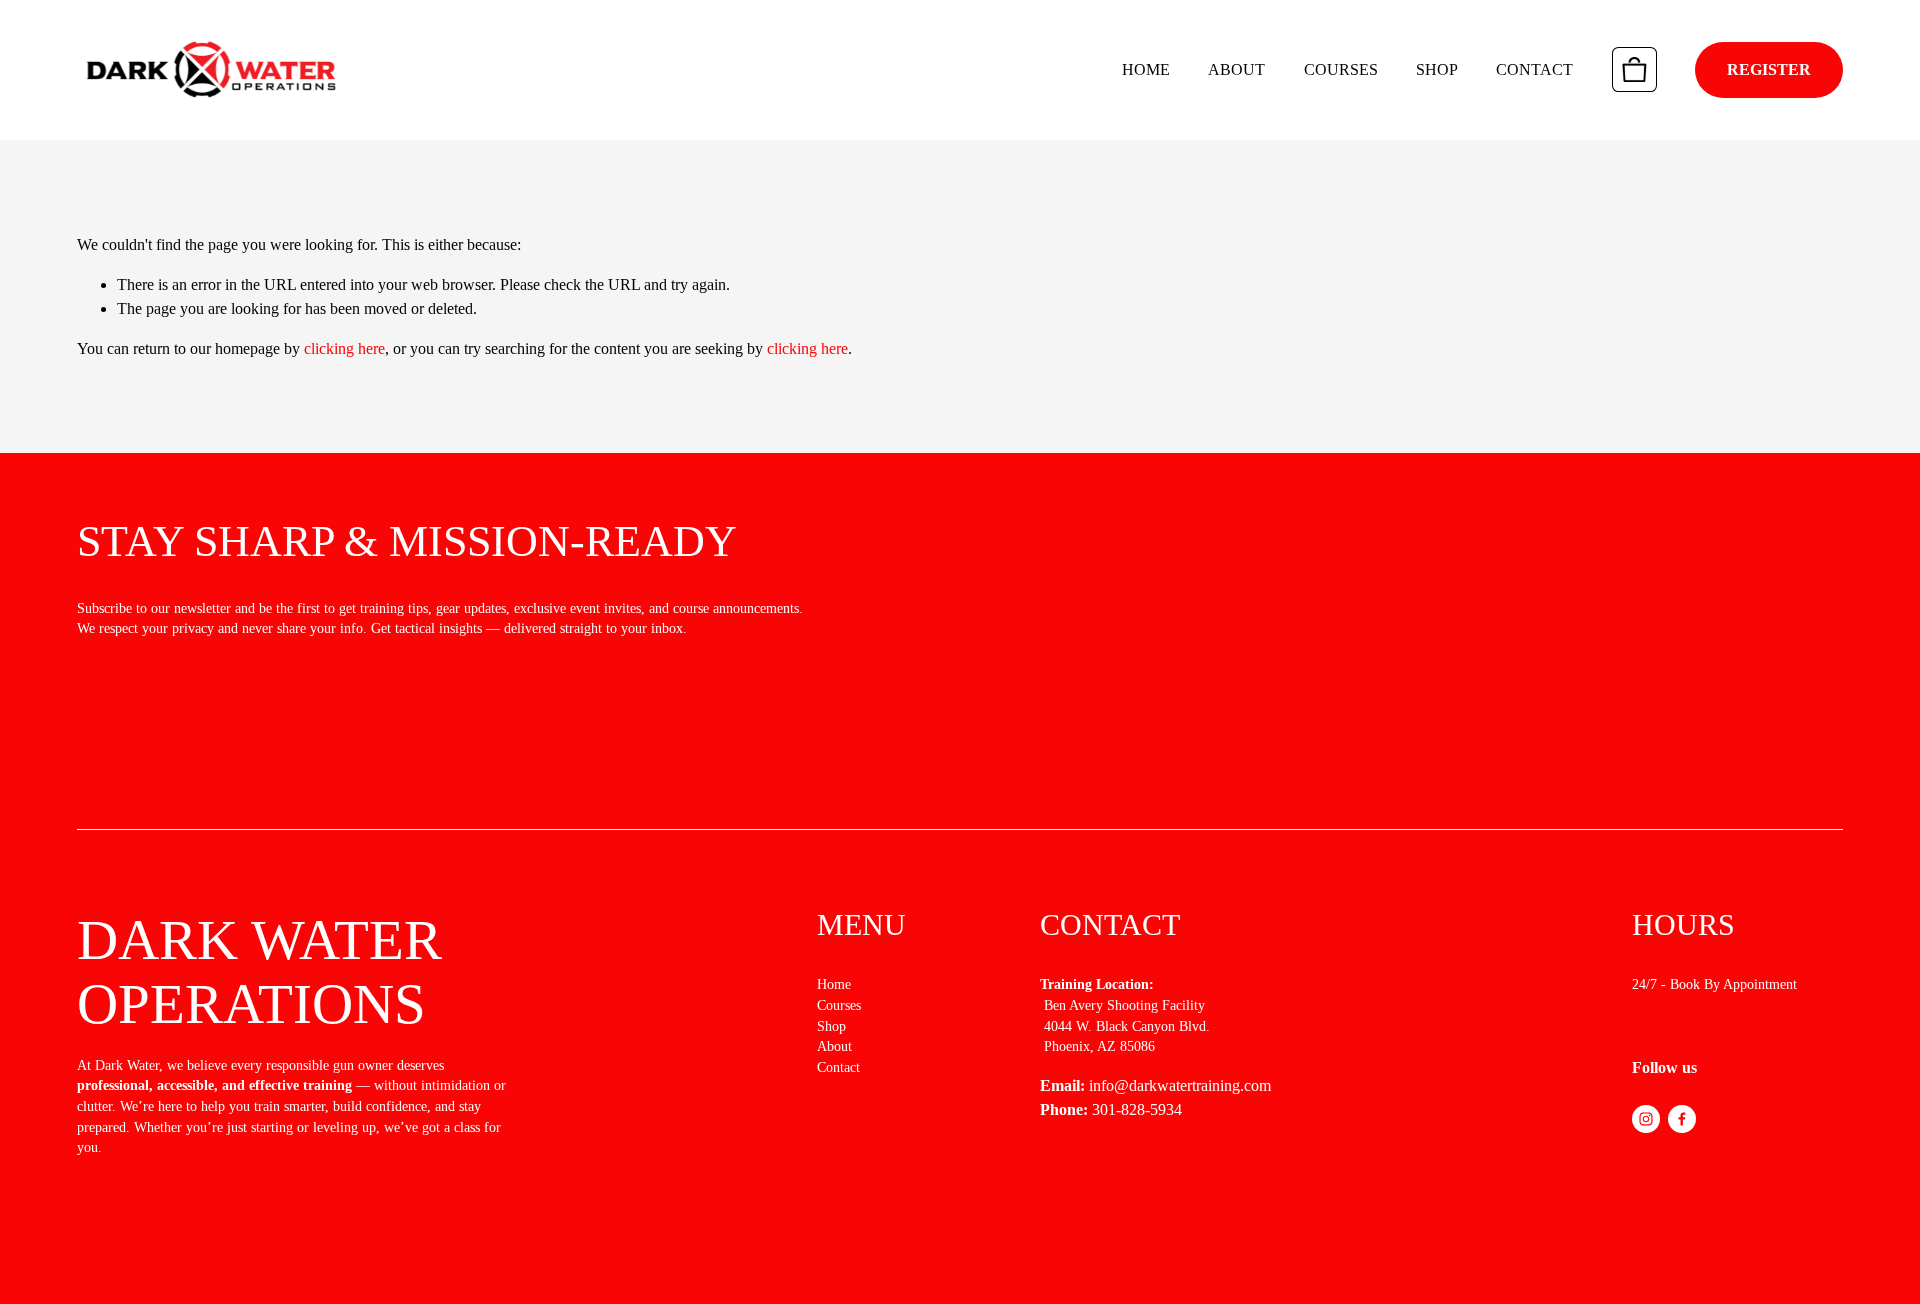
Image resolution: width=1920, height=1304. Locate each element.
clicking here (344, 348)
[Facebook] (1682, 1119)
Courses (1341, 69)
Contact (1534, 69)
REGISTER (1769, 69)
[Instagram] (1646, 1119)
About (1236, 69)
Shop (1437, 69)
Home (1146, 69)
